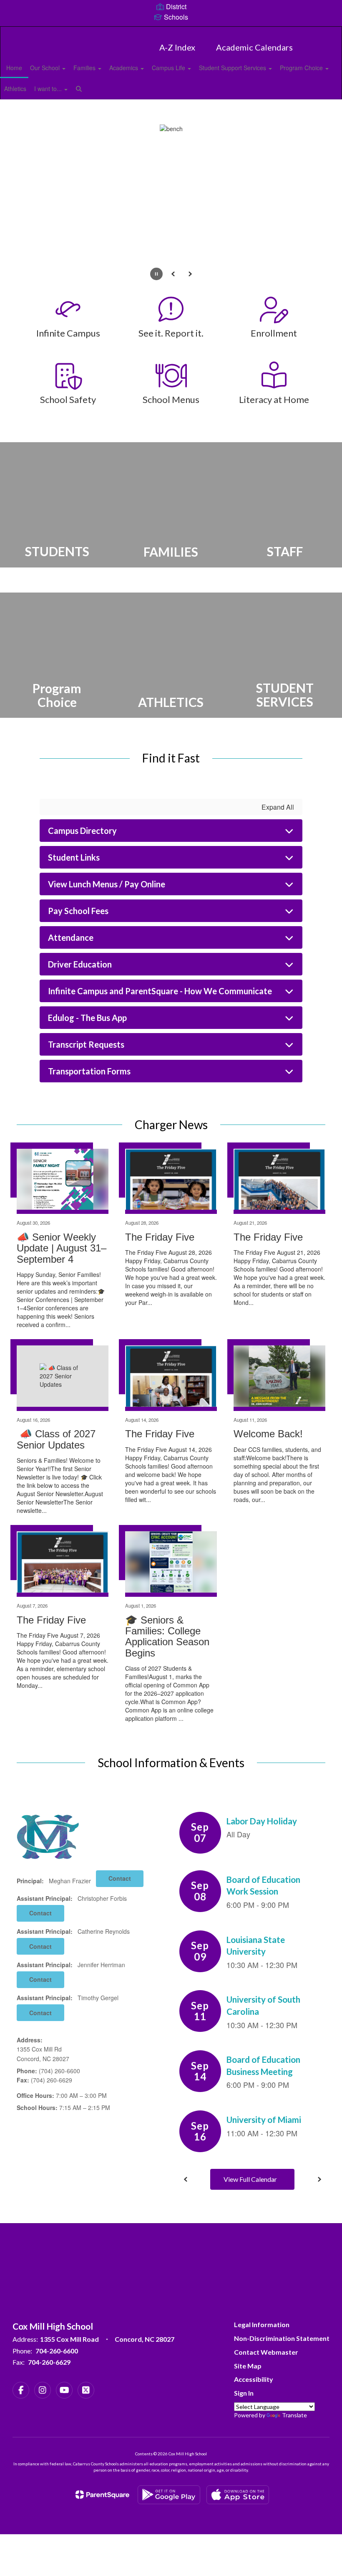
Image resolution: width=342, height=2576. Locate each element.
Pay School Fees (78, 911)
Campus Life (169, 68)
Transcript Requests (86, 1044)
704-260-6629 (49, 2362)
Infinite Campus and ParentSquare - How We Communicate (160, 991)
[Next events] (319, 2179)
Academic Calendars (254, 47)
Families (85, 68)
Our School (46, 68)
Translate (294, 2415)
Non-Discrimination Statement (282, 2338)
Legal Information (262, 2324)
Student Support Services (233, 68)
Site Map (248, 2366)
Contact (120, 1878)
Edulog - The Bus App (87, 1018)
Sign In (244, 2393)
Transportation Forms (89, 1071)
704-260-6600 (57, 2351)
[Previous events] (186, 2179)
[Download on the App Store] (238, 2495)
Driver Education (80, 964)
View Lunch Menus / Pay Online (107, 884)
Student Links (74, 857)
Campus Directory (82, 831)
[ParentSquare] (102, 2495)
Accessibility (254, 2379)
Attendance (71, 937)
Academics (124, 68)
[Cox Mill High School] (171, 32)
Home (14, 68)
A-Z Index (177, 47)
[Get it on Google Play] (169, 2495)
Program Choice (302, 68)
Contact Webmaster (266, 2352)
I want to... (49, 89)
